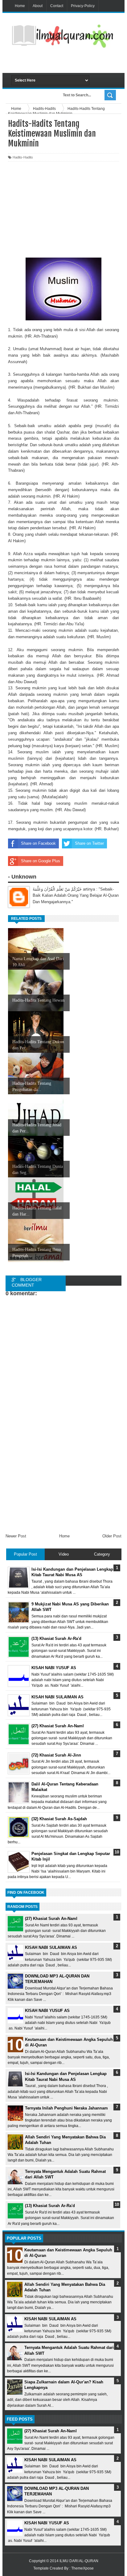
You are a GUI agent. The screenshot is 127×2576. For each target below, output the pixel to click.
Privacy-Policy (83, 6)
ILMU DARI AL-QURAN (79, 2561)
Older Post (112, 1536)
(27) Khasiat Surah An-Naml (51, 1919)
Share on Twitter (89, 843)
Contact (57, 6)
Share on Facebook (38, 843)
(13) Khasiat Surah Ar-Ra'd (50, 2206)
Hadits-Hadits (23, 157)
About (38, 6)
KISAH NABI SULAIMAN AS (51, 1947)
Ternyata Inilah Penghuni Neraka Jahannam (66, 2108)
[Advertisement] (69, 62)
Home (20, 6)
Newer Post (16, 1536)
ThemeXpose (82, 2568)
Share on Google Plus (41, 861)
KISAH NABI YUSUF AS (47, 2011)
